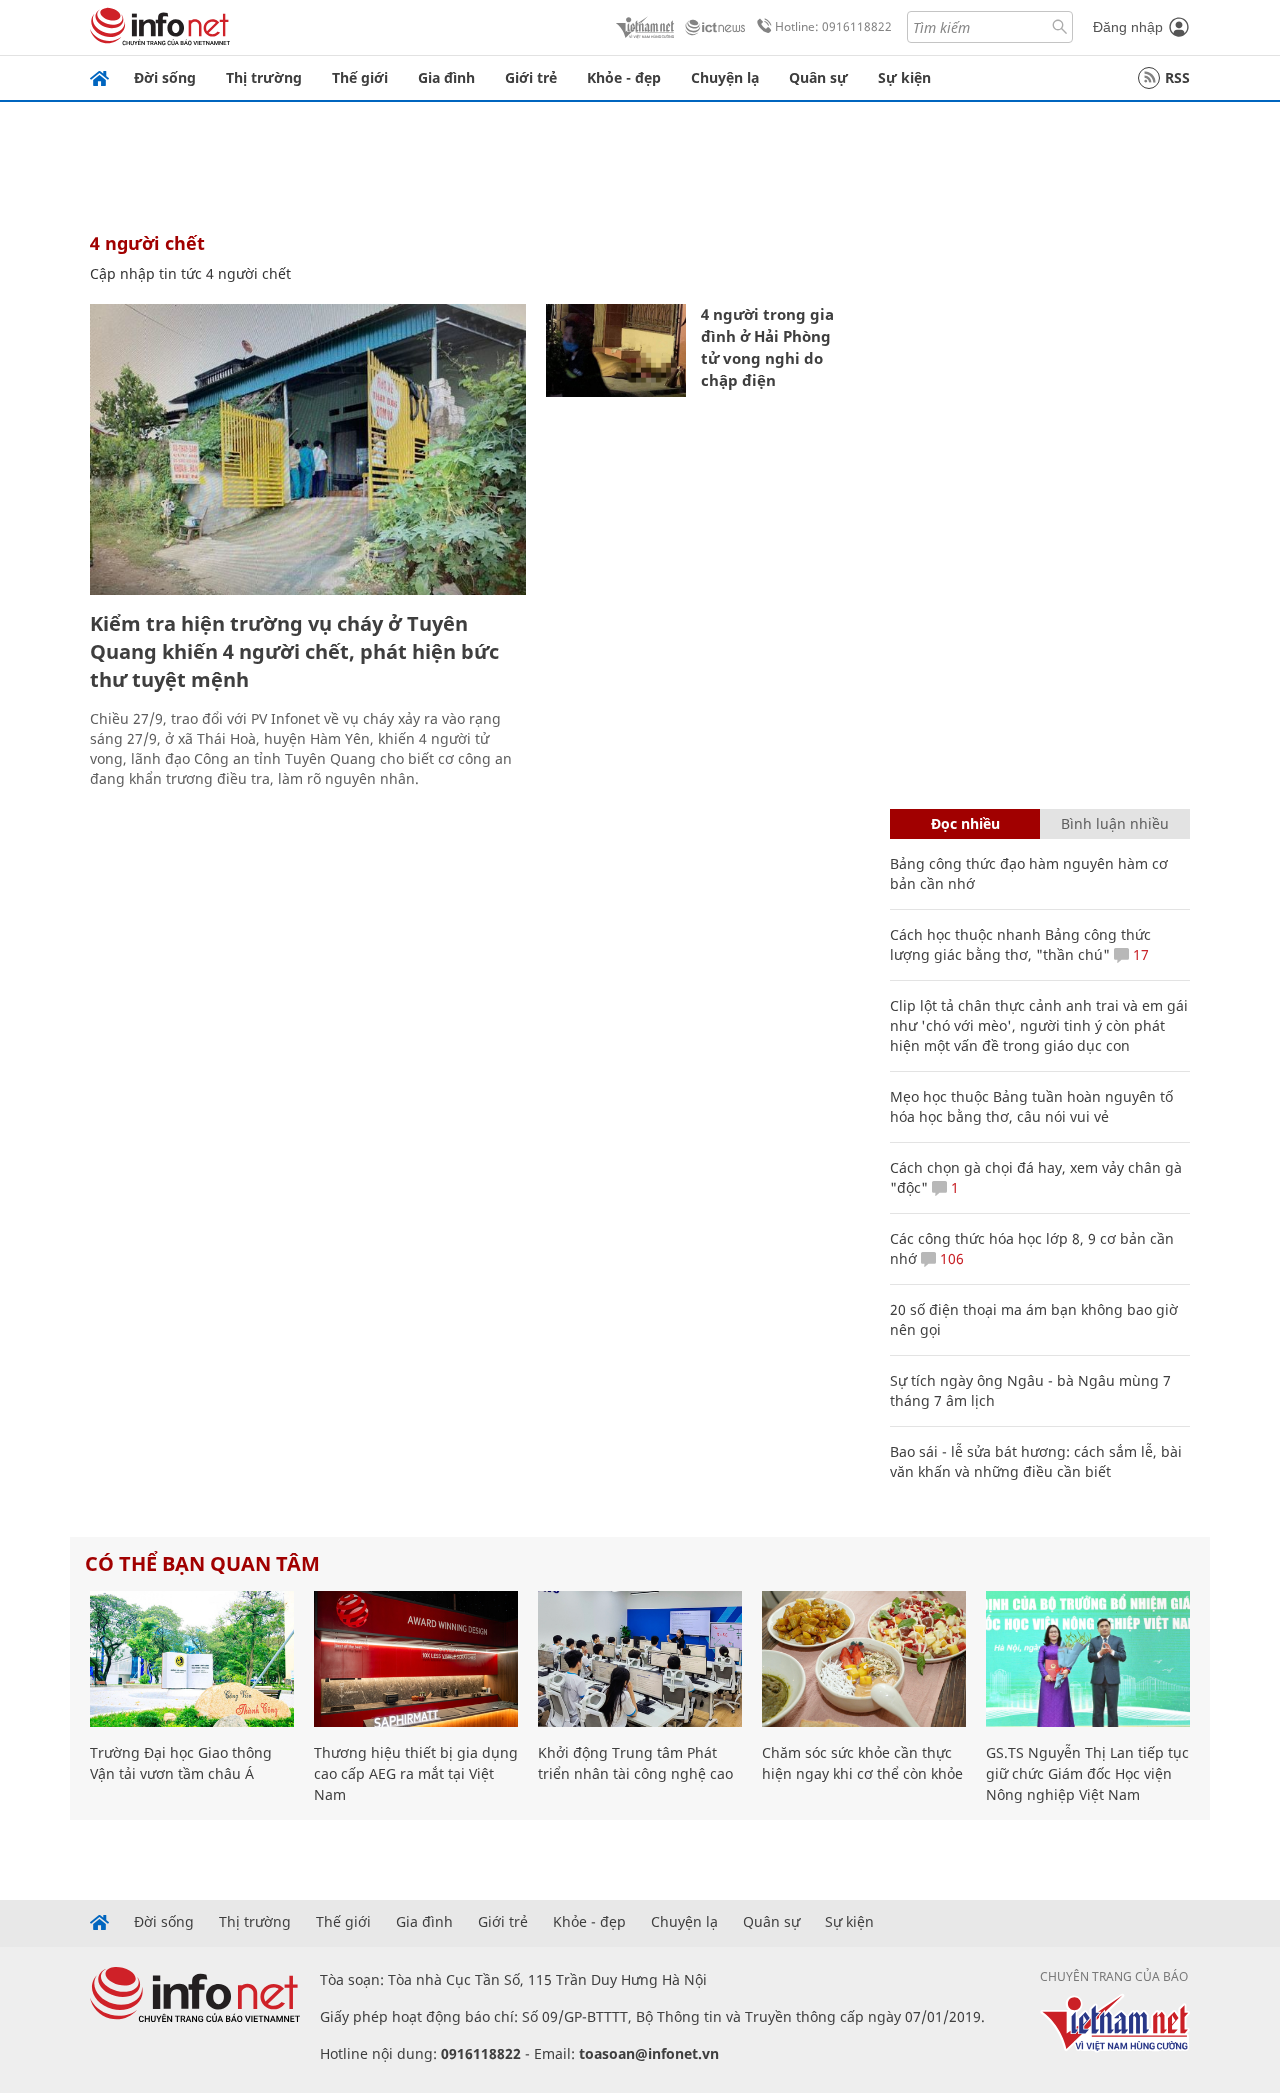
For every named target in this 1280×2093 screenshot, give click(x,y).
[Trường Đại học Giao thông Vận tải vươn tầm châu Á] (192, 1659)
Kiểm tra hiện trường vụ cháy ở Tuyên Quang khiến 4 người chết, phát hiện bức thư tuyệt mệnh (294, 651)
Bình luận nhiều (1115, 823)
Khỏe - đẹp (624, 77)
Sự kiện (904, 77)
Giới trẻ (531, 77)
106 (950, 1258)
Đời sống (165, 77)
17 (1139, 954)
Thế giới (360, 77)
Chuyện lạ (725, 77)
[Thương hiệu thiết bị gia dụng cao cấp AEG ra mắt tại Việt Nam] (416, 1659)
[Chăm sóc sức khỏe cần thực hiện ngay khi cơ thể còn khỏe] (864, 1659)
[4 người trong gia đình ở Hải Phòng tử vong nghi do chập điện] (616, 350)
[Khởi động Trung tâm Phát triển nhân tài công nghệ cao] (640, 1659)
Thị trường (264, 77)
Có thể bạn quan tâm (202, 1563)
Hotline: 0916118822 (833, 26)
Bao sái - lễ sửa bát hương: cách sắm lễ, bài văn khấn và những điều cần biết (1036, 1461)
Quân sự (818, 77)
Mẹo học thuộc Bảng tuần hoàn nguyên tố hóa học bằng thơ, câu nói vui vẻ (1031, 1106)
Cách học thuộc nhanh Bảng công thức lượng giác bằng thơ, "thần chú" (1020, 944)
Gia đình (446, 77)
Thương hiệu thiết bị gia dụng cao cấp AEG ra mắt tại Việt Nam (416, 1773)
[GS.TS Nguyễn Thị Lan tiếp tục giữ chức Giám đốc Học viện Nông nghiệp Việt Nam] (1088, 1659)
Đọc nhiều (965, 823)
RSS (1177, 77)
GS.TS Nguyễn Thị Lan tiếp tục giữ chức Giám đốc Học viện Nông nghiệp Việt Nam (1087, 1773)
